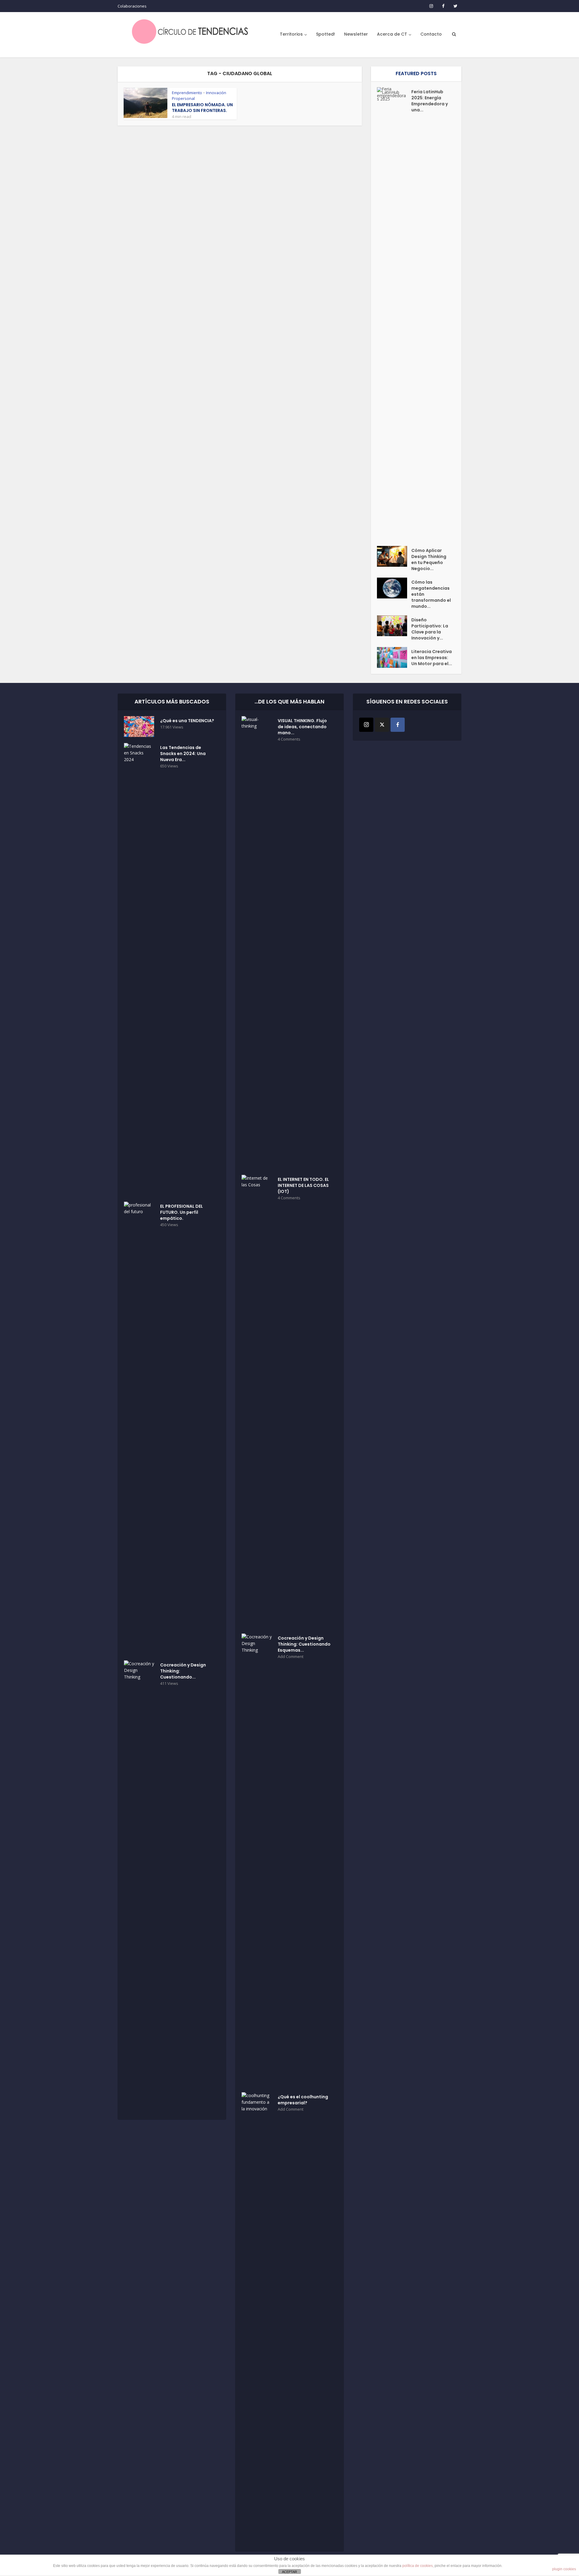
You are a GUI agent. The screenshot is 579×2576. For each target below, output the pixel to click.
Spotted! (326, 34)
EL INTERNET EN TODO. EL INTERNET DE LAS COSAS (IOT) (303, 1185)
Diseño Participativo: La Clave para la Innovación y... (430, 629)
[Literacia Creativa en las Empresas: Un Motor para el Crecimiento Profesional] (394, 657)
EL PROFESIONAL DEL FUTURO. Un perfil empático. (182, 1212)
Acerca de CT (392, 34)
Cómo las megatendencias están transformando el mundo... (431, 594)
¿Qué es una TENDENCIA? (187, 721)
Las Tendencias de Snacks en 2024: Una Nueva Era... (183, 754)
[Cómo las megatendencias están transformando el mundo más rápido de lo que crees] (394, 588)
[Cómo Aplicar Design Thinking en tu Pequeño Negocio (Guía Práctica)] (394, 556)
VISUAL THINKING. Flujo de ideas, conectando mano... (302, 727)
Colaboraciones (132, 6)
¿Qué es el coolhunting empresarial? (303, 2100)
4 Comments (289, 739)
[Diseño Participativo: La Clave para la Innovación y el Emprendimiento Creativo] (394, 626)
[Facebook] (398, 725)
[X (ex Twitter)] (382, 725)
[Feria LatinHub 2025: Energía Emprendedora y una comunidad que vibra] (394, 314)
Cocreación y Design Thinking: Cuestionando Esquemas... (304, 1644)
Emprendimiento (187, 93)
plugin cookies (564, 2569)
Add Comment (291, 1657)
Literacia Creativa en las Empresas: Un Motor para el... (432, 658)
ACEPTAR (289, 2572)
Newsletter (356, 34)
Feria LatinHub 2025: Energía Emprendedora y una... (430, 101)
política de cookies (418, 2566)
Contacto (431, 34)
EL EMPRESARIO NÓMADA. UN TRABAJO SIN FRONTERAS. (202, 108)
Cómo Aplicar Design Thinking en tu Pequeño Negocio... (429, 560)
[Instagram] (366, 725)
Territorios (291, 34)
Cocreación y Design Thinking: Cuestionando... (183, 1671)
